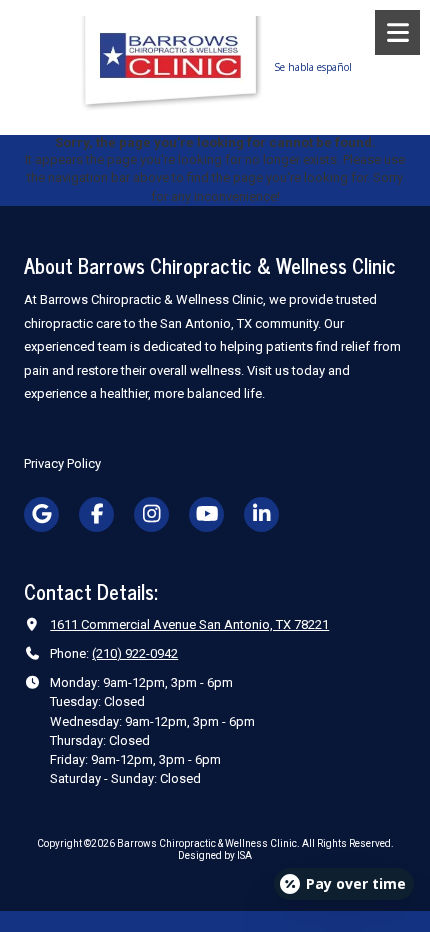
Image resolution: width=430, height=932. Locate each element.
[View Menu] (397, 32)
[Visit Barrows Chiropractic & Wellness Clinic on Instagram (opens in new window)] (151, 514)
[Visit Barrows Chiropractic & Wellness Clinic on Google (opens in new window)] (41, 514)
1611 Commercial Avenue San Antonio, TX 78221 (189, 624)
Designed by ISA (215, 855)
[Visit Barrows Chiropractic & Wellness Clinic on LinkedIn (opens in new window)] (261, 514)
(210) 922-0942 (135, 653)
